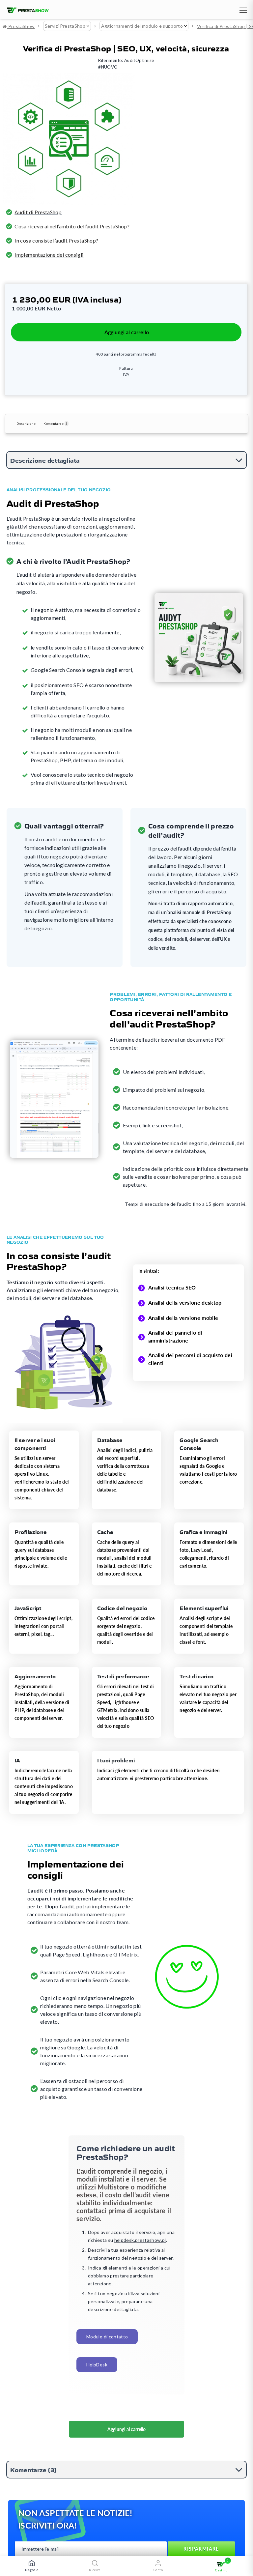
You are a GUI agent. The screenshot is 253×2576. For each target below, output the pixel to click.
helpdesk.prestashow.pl (140, 2240)
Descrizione (26, 423)
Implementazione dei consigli (49, 255)
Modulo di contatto (107, 2337)
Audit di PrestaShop (38, 212)
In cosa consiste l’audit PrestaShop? (56, 240)
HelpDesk (97, 2365)
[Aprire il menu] (242, 11)
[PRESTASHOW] (26, 11)
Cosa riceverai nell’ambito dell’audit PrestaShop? (72, 226)
